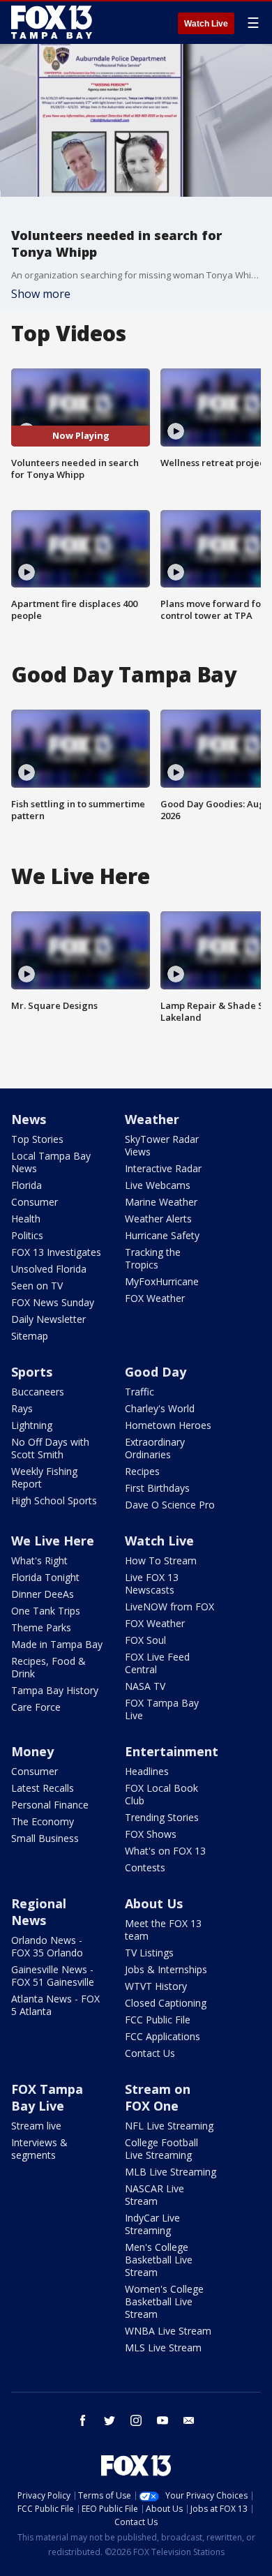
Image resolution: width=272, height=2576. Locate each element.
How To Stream (161, 1560)
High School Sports (54, 1500)
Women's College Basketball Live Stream (164, 2301)
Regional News (39, 1912)
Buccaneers (38, 1392)
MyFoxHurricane (162, 1281)
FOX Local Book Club (161, 1794)
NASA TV (145, 1686)
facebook (83, 2420)
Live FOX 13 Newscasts (152, 1583)
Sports (32, 1372)
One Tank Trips (46, 1611)
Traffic (139, 1392)
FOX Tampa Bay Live (162, 1709)
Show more (41, 294)
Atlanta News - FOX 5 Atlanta (55, 2005)
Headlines (147, 1771)
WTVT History (156, 1986)
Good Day (156, 1372)
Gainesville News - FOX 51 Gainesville (53, 1976)
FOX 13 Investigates (56, 1252)
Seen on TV (37, 1286)
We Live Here (53, 1541)
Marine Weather (161, 1202)
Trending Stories (162, 1817)
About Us (154, 1903)
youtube (163, 2420)
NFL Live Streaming (169, 2126)
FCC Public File (158, 2020)
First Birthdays (157, 1488)
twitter (109, 2420)
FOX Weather (155, 1298)
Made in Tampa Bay (57, 1644)
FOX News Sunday (53, 1302)
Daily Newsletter (48, 1319)
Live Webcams (158, 1185)
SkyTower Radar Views (162, 1145)
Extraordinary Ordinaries (155, 1448)
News (29, 1119)
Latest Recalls (43, 1788)
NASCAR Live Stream (154, 2195)
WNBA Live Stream (168, 2331)
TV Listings (149, 1953)
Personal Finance (50, 1805)
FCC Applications (163, 2036)
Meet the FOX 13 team (163, 1930)
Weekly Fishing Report (44, 1477)
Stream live (36, 2126)
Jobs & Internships (166, 1969)
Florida (27, 1185)
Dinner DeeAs (43, 1594)
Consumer (35, 1202)
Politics (27, 1235)
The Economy (43, 1821)
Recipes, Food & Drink (48, 1667)
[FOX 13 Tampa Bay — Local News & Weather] (52, 22)
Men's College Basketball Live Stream (159, 2260)
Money (32, 1751)
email (189, 2420)
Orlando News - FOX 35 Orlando (47, 1946)
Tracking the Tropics (153, 1258)
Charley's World (160, 1408)
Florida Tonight (45, 1577)
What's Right (39, 1560)
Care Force (36, 1707)
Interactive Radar (163, 1168)
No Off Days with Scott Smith (50, 1448)
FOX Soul (145, 1640)
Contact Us (150, 2053)
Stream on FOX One (158, 2097)
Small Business (45, 1838)
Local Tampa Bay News (51, 1162)
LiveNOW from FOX (169, 1607)
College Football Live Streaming (161, 2149)
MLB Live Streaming (171, 2172)
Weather (152, 1119)
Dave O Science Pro (170, 1505)
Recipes (142, 1471)
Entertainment (172, 1751)
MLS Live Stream (163, 2347)
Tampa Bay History (55, 1690)
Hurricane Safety (162, 1235)
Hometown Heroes (168, 1425)
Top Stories (37, 1139)
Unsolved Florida (49, 1269)
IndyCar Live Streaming (152, 2224)
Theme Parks (41, 1627)
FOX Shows (151, 1834)
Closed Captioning (166, 2003)
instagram (136, 2420)
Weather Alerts (158, 1219)
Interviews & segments (39, 2149)
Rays (22, 1408)
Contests (145, 1867)
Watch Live (206, 24)
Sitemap (30, 1336)
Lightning (32, 1425)
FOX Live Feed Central (157, 1663)
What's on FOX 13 (165, 1851)
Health (26, 1219)
